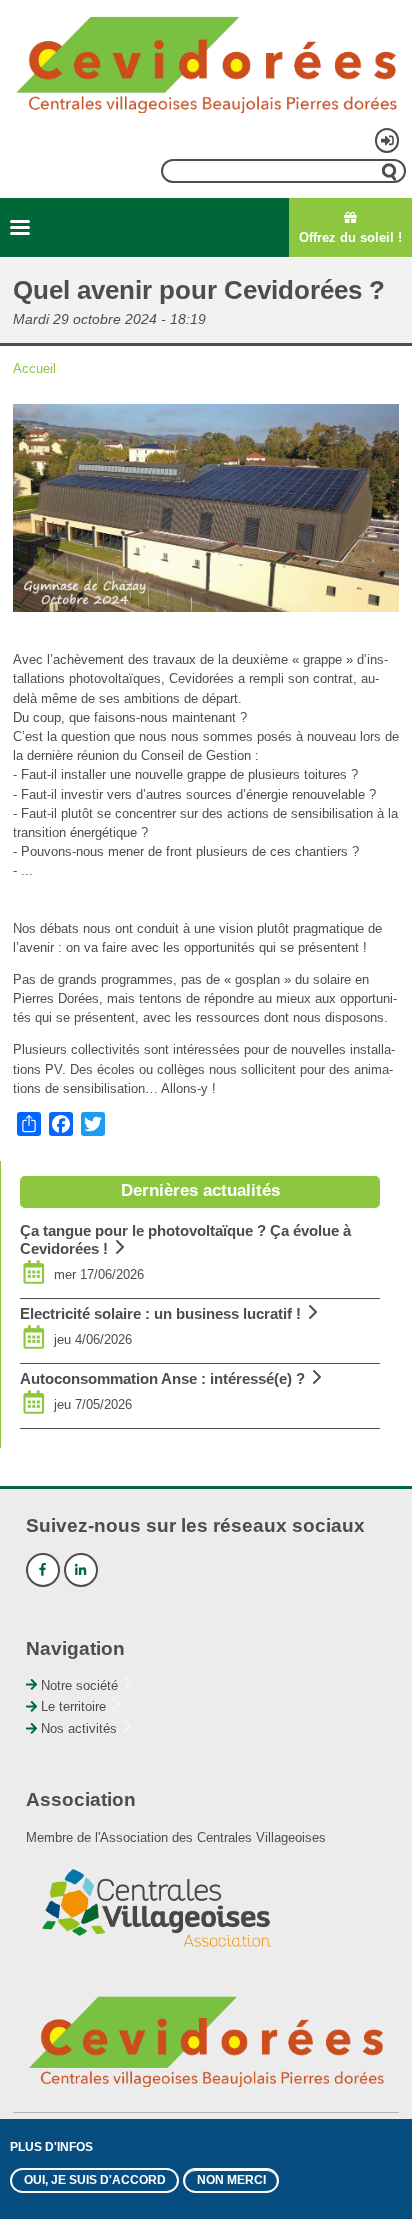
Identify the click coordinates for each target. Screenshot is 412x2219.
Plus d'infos (51, 2147)
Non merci (231, 2180)
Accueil (34, 368)
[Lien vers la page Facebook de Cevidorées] (43, 1570)
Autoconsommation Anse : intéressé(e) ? (162, 1378)
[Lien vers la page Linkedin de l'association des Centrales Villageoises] (81, 1570)
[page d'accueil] (206, 63)
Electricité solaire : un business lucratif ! (160, 1313)
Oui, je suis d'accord (95, 2180)
